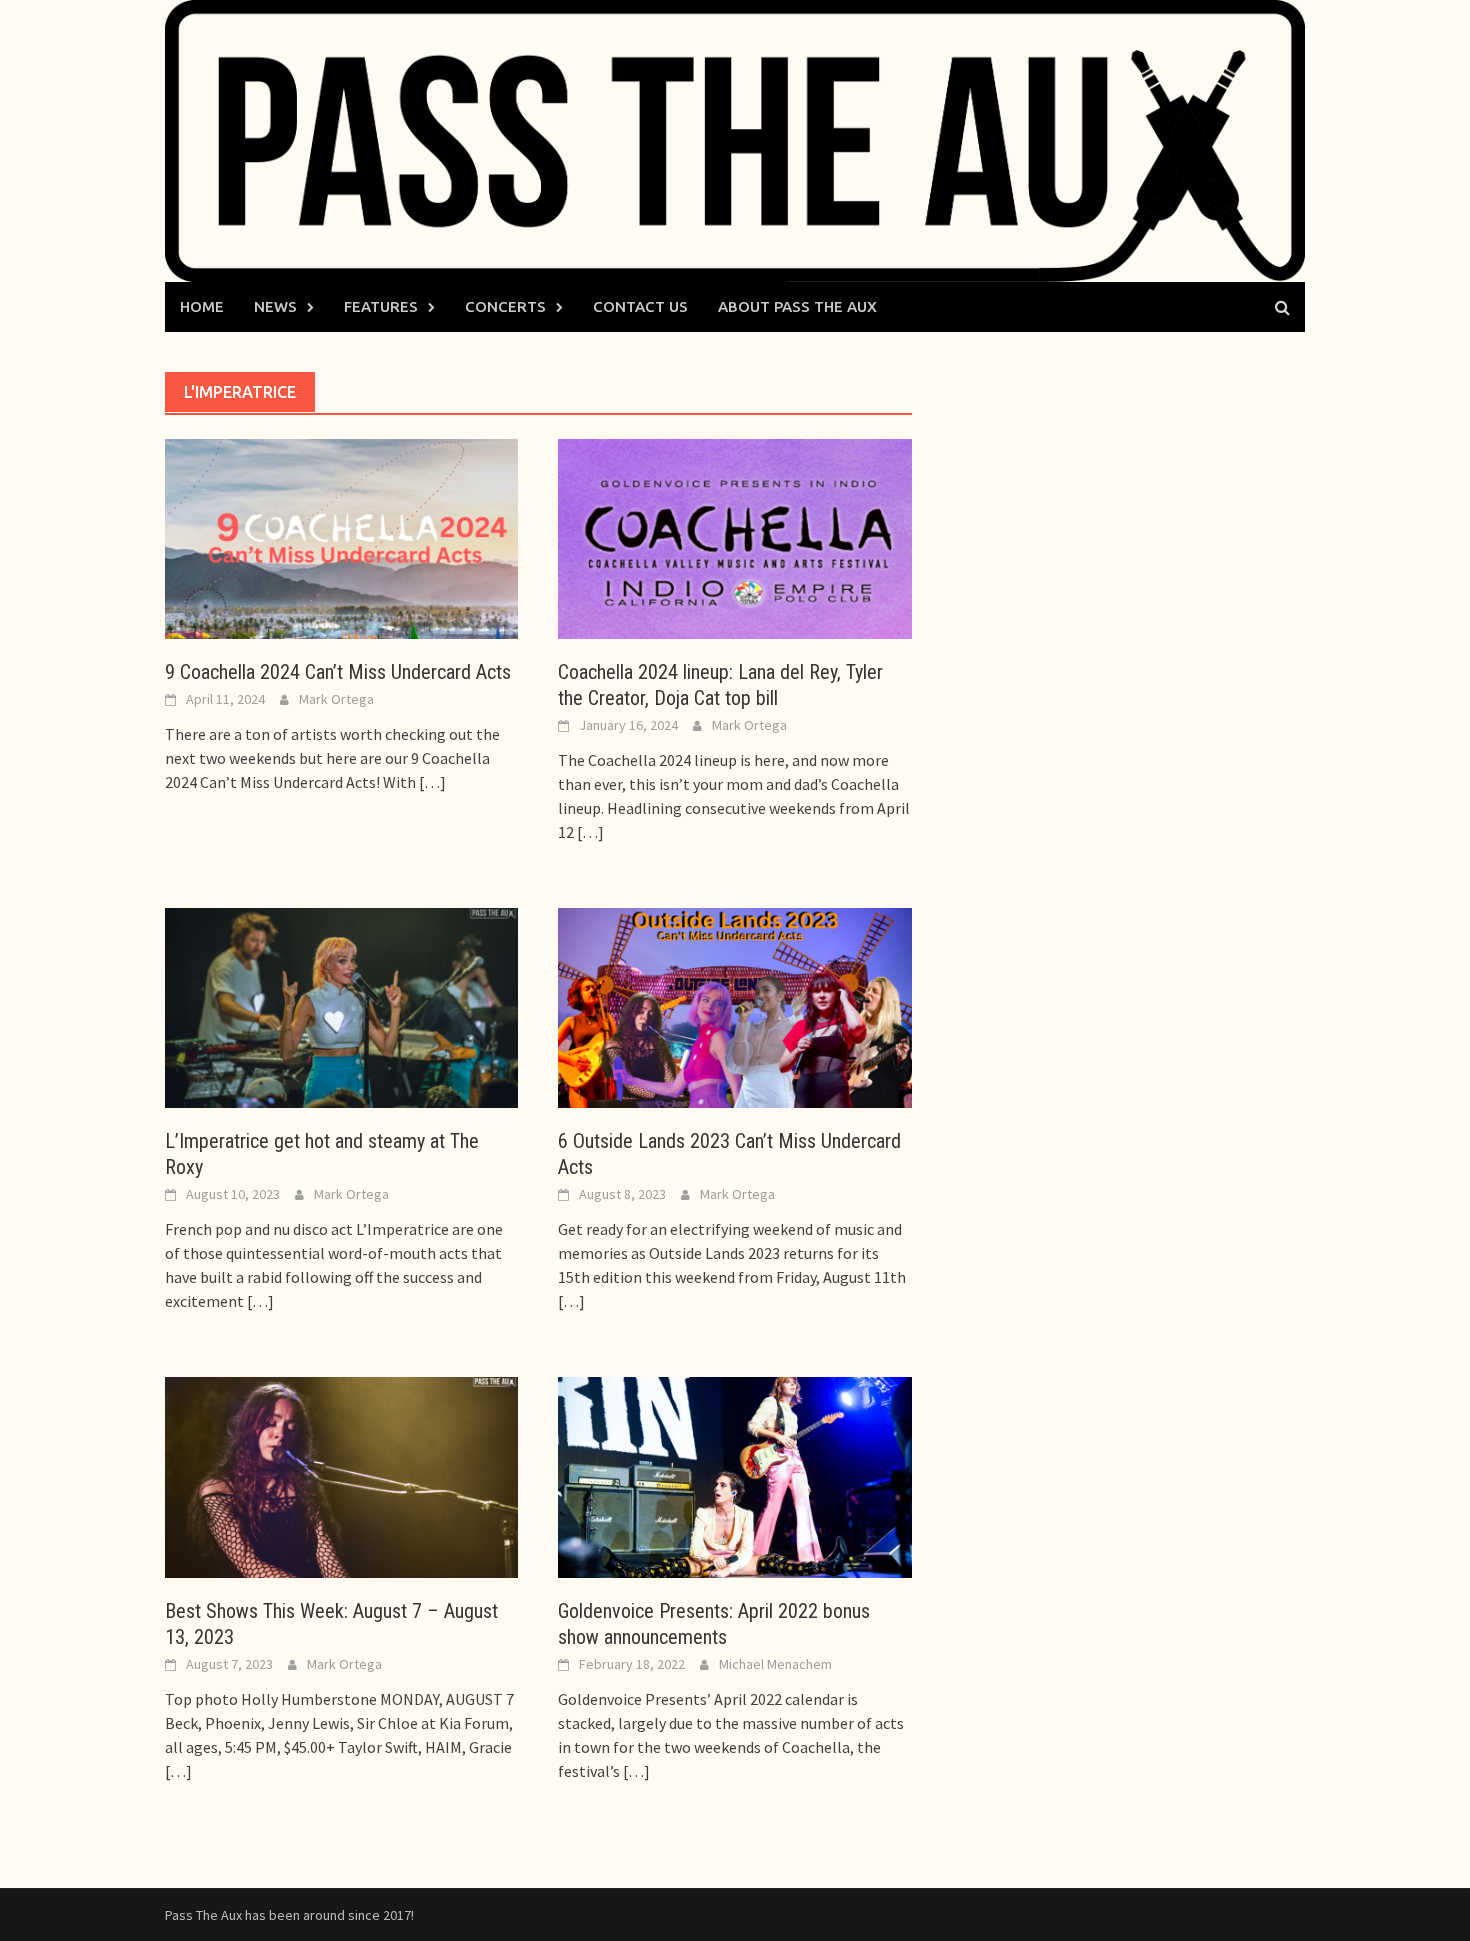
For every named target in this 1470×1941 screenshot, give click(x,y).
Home (202, 306)
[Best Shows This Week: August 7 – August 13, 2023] (341, 1476)
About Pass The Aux (797, 306)
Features (381, 306)
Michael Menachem (775, 1664)
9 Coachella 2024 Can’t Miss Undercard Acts (338, 672)
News (275, 306)
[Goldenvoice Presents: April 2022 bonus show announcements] (734, 1476)
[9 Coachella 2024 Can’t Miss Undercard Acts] (341, 537)
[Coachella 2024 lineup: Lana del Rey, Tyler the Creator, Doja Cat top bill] (734, 537)
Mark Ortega (336, 699)
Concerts (505, 306)
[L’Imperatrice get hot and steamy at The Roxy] (341, 1006)
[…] (431, 782)
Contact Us (640, 306)
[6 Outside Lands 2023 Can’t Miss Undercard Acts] (734, 1006)
